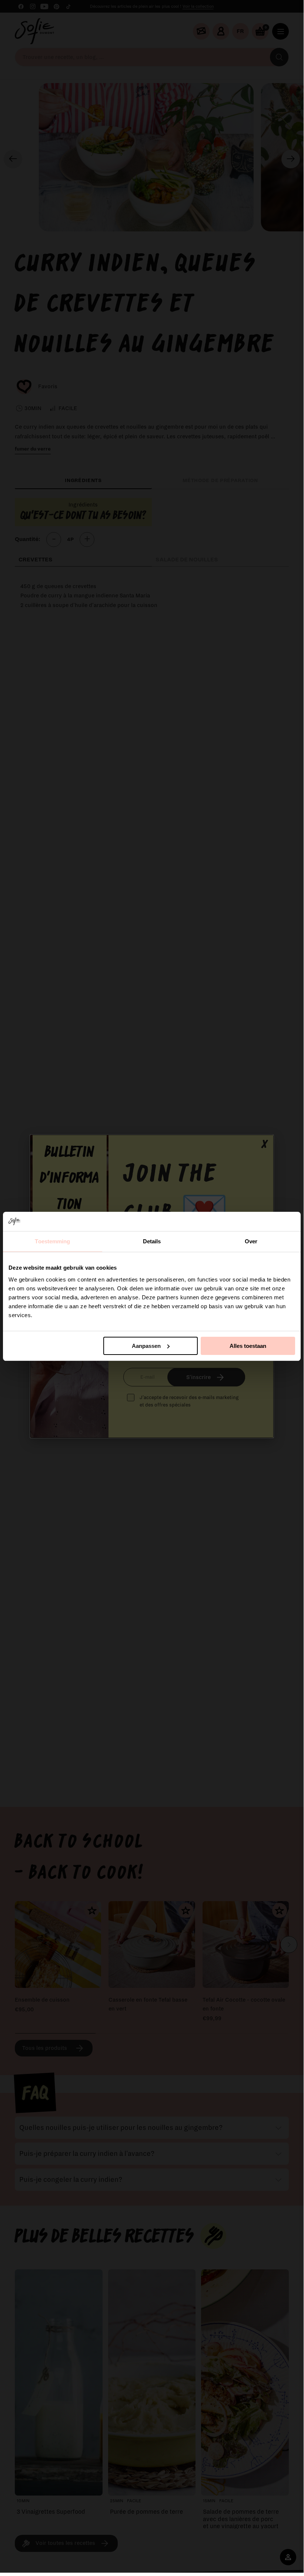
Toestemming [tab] (52, 1241)
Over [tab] (251, 1241)
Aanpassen (146, 1346)
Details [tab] (152, 1241)
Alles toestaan (248, 1346)
